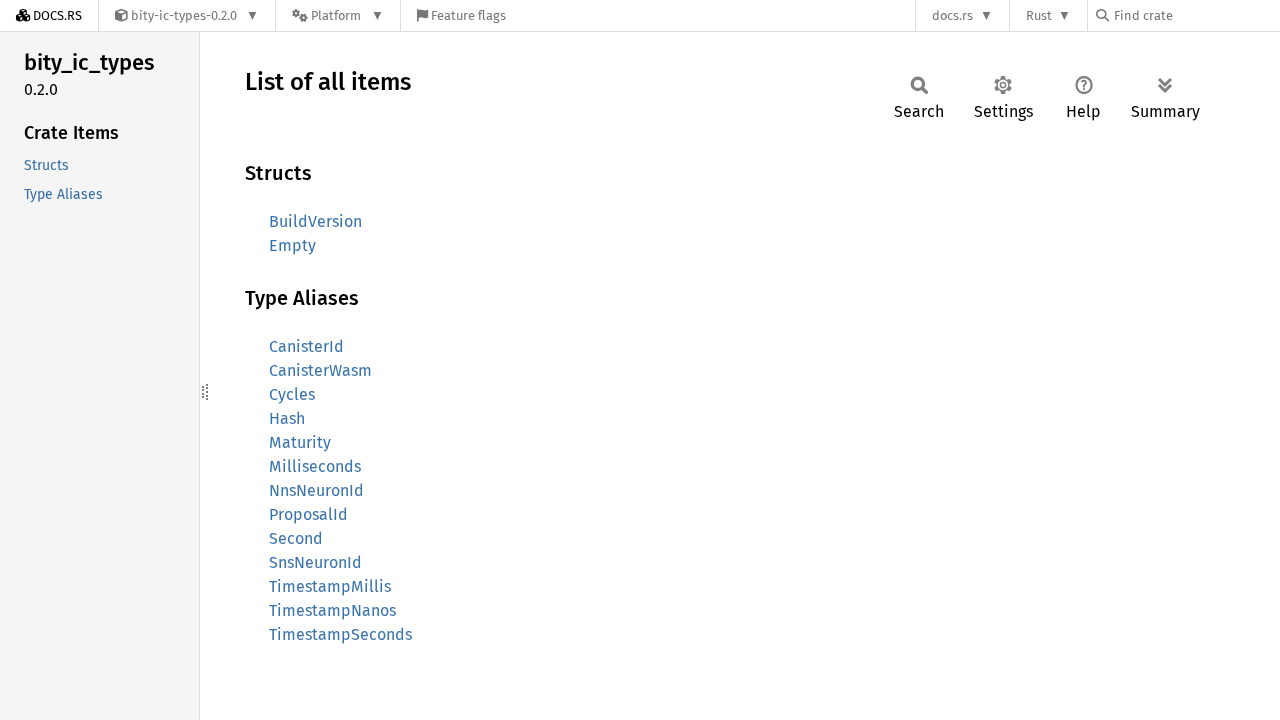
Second (296, 538)
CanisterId (306, 346)
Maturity (300, 442)
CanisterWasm (320, 370)
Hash (287, 418)
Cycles (292, 394)
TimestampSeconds (340, 634)
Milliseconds (315, 466)
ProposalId (308, 514)
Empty (292, 245)
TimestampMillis (330, 586)
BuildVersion (315, 221)
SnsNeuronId (315, 562)
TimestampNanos (332, 610)
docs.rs (952, 15)
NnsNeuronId (316, 490)
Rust (1039, 15)
